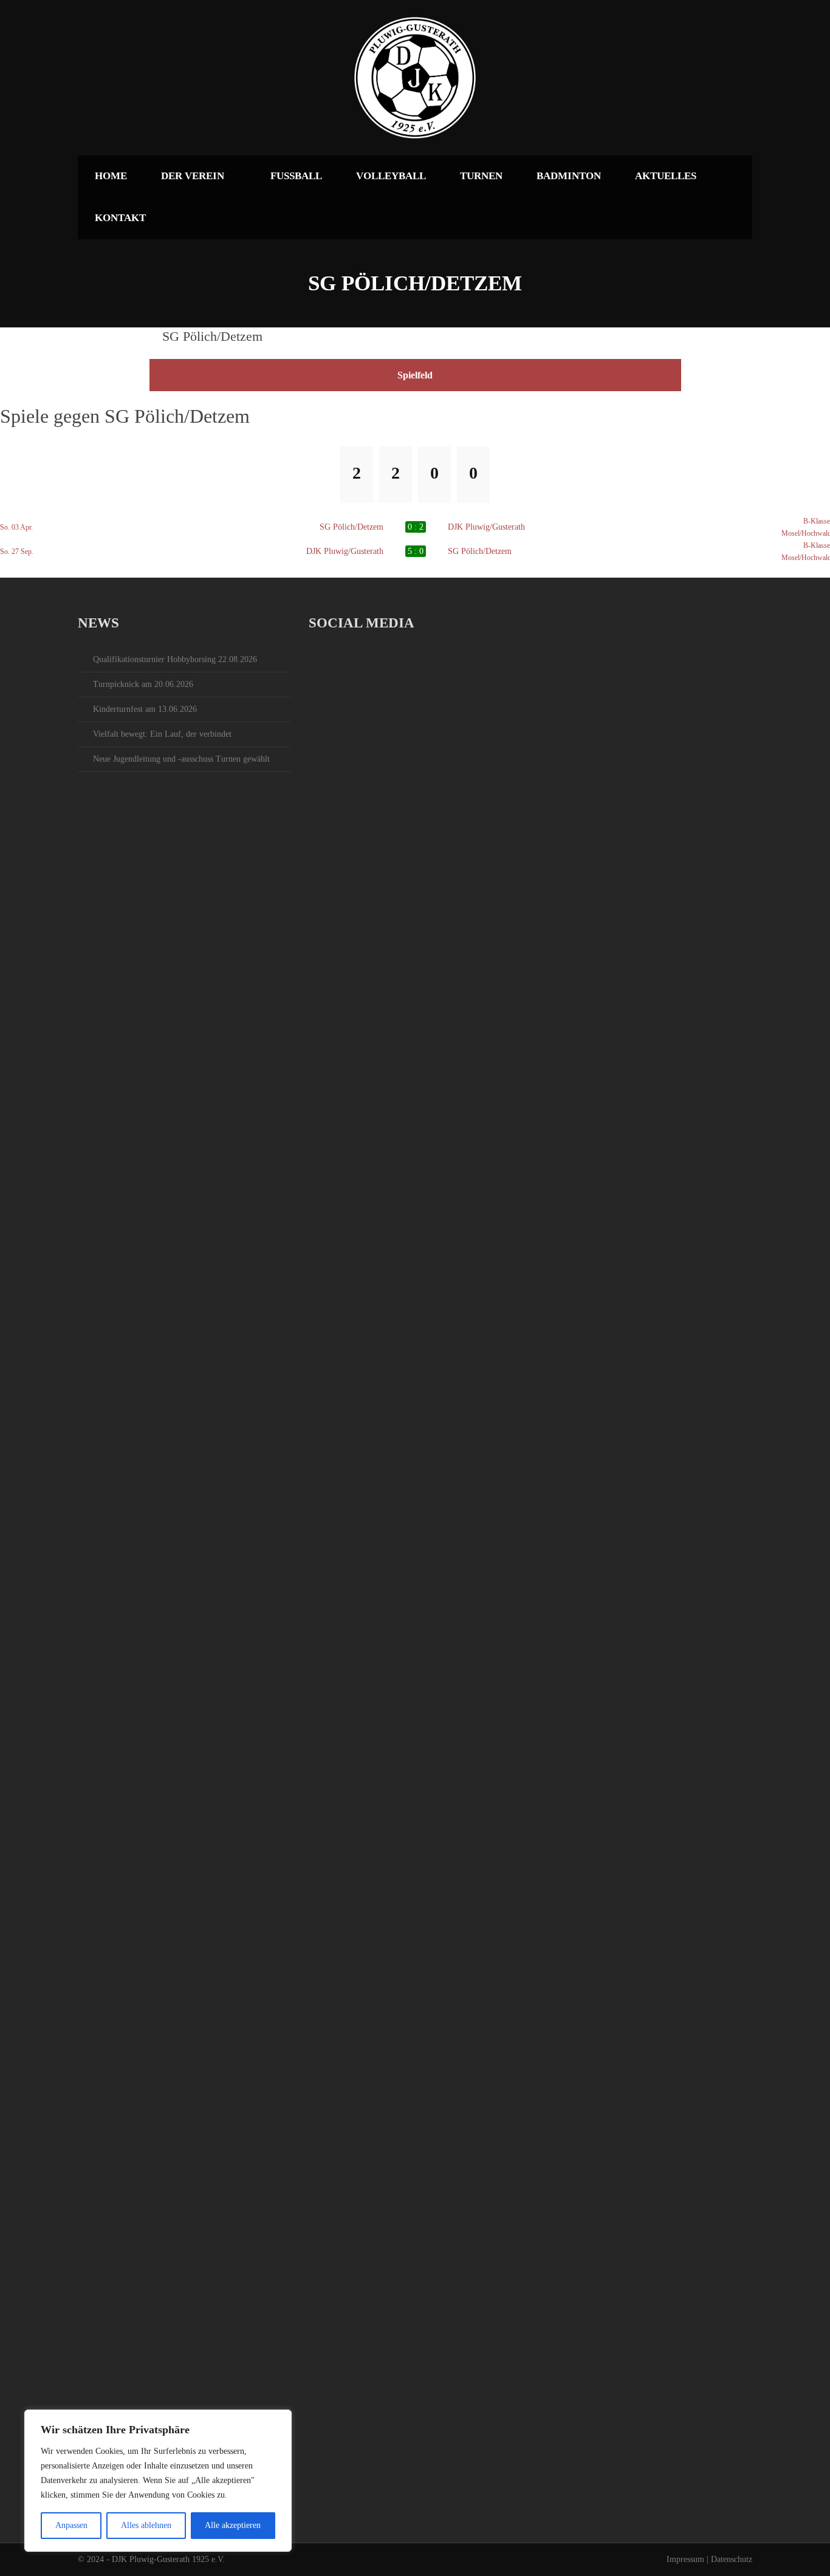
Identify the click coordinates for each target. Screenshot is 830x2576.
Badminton (569, 176)
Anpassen (71, 2525)
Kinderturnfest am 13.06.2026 (145, 709)
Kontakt (120, 218)
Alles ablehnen (146, 2525)
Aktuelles (666, 176)
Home (111, 176)
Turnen (481, 176)
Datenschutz (732, 2559)
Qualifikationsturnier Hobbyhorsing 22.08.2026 (175, 659)
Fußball (296, 176)
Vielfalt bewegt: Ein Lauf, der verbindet (162, 734)
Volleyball (391, 176)
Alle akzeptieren (233, 2525)
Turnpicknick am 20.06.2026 (143, 684)
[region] (158, 2481)
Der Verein (193, 176)
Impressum (685, 2559)
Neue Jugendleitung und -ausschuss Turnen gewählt (181, 759)
